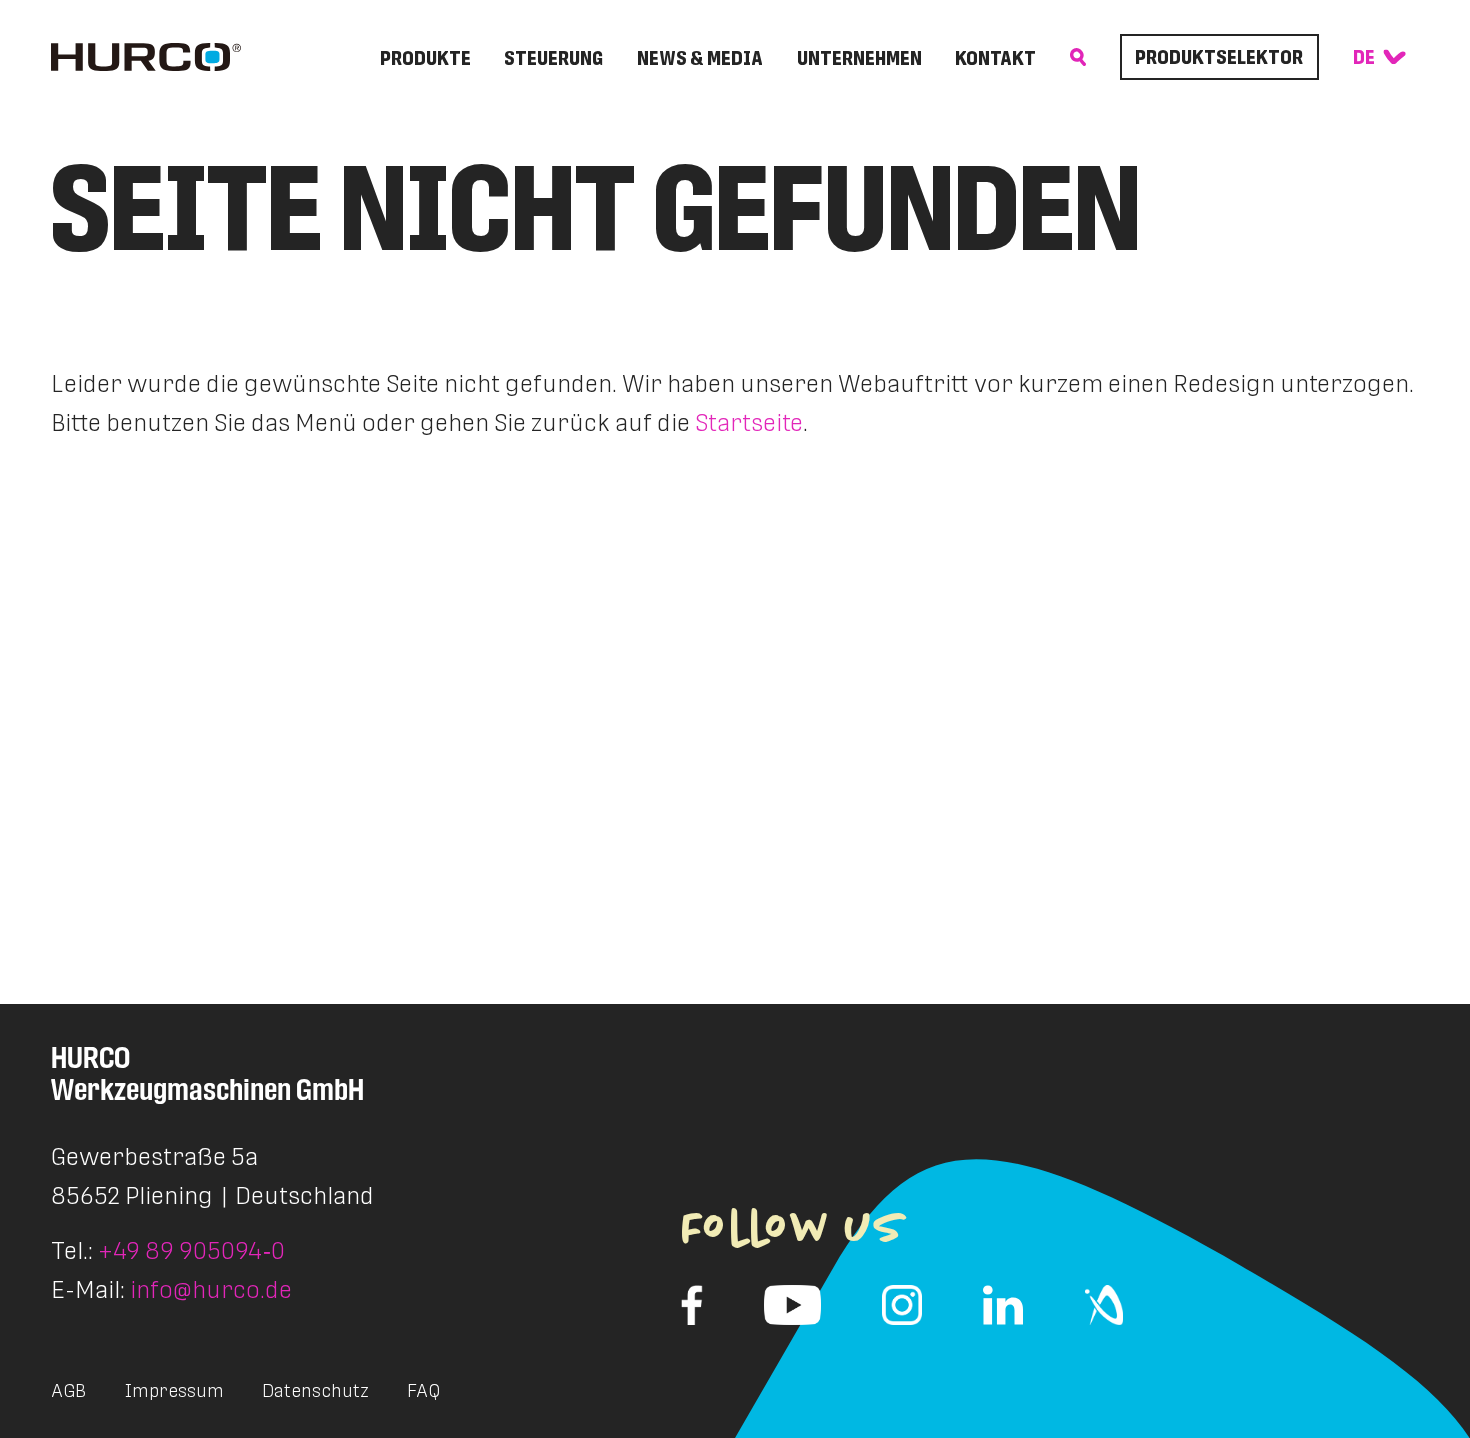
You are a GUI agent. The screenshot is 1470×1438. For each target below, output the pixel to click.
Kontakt (995, 58)
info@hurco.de (211, 1289)
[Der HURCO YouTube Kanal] (792, 1305)
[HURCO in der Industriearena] (1104, 1305)
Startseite (749, 422)
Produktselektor (1219, 57)
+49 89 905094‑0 (191, 1250)
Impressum (174, 1390)
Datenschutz (315, 1390)
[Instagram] (902, 1305)
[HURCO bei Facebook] (692, 1305)
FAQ (423, 1390)
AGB (68, 1390)
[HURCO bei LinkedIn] (1003, 1305)
